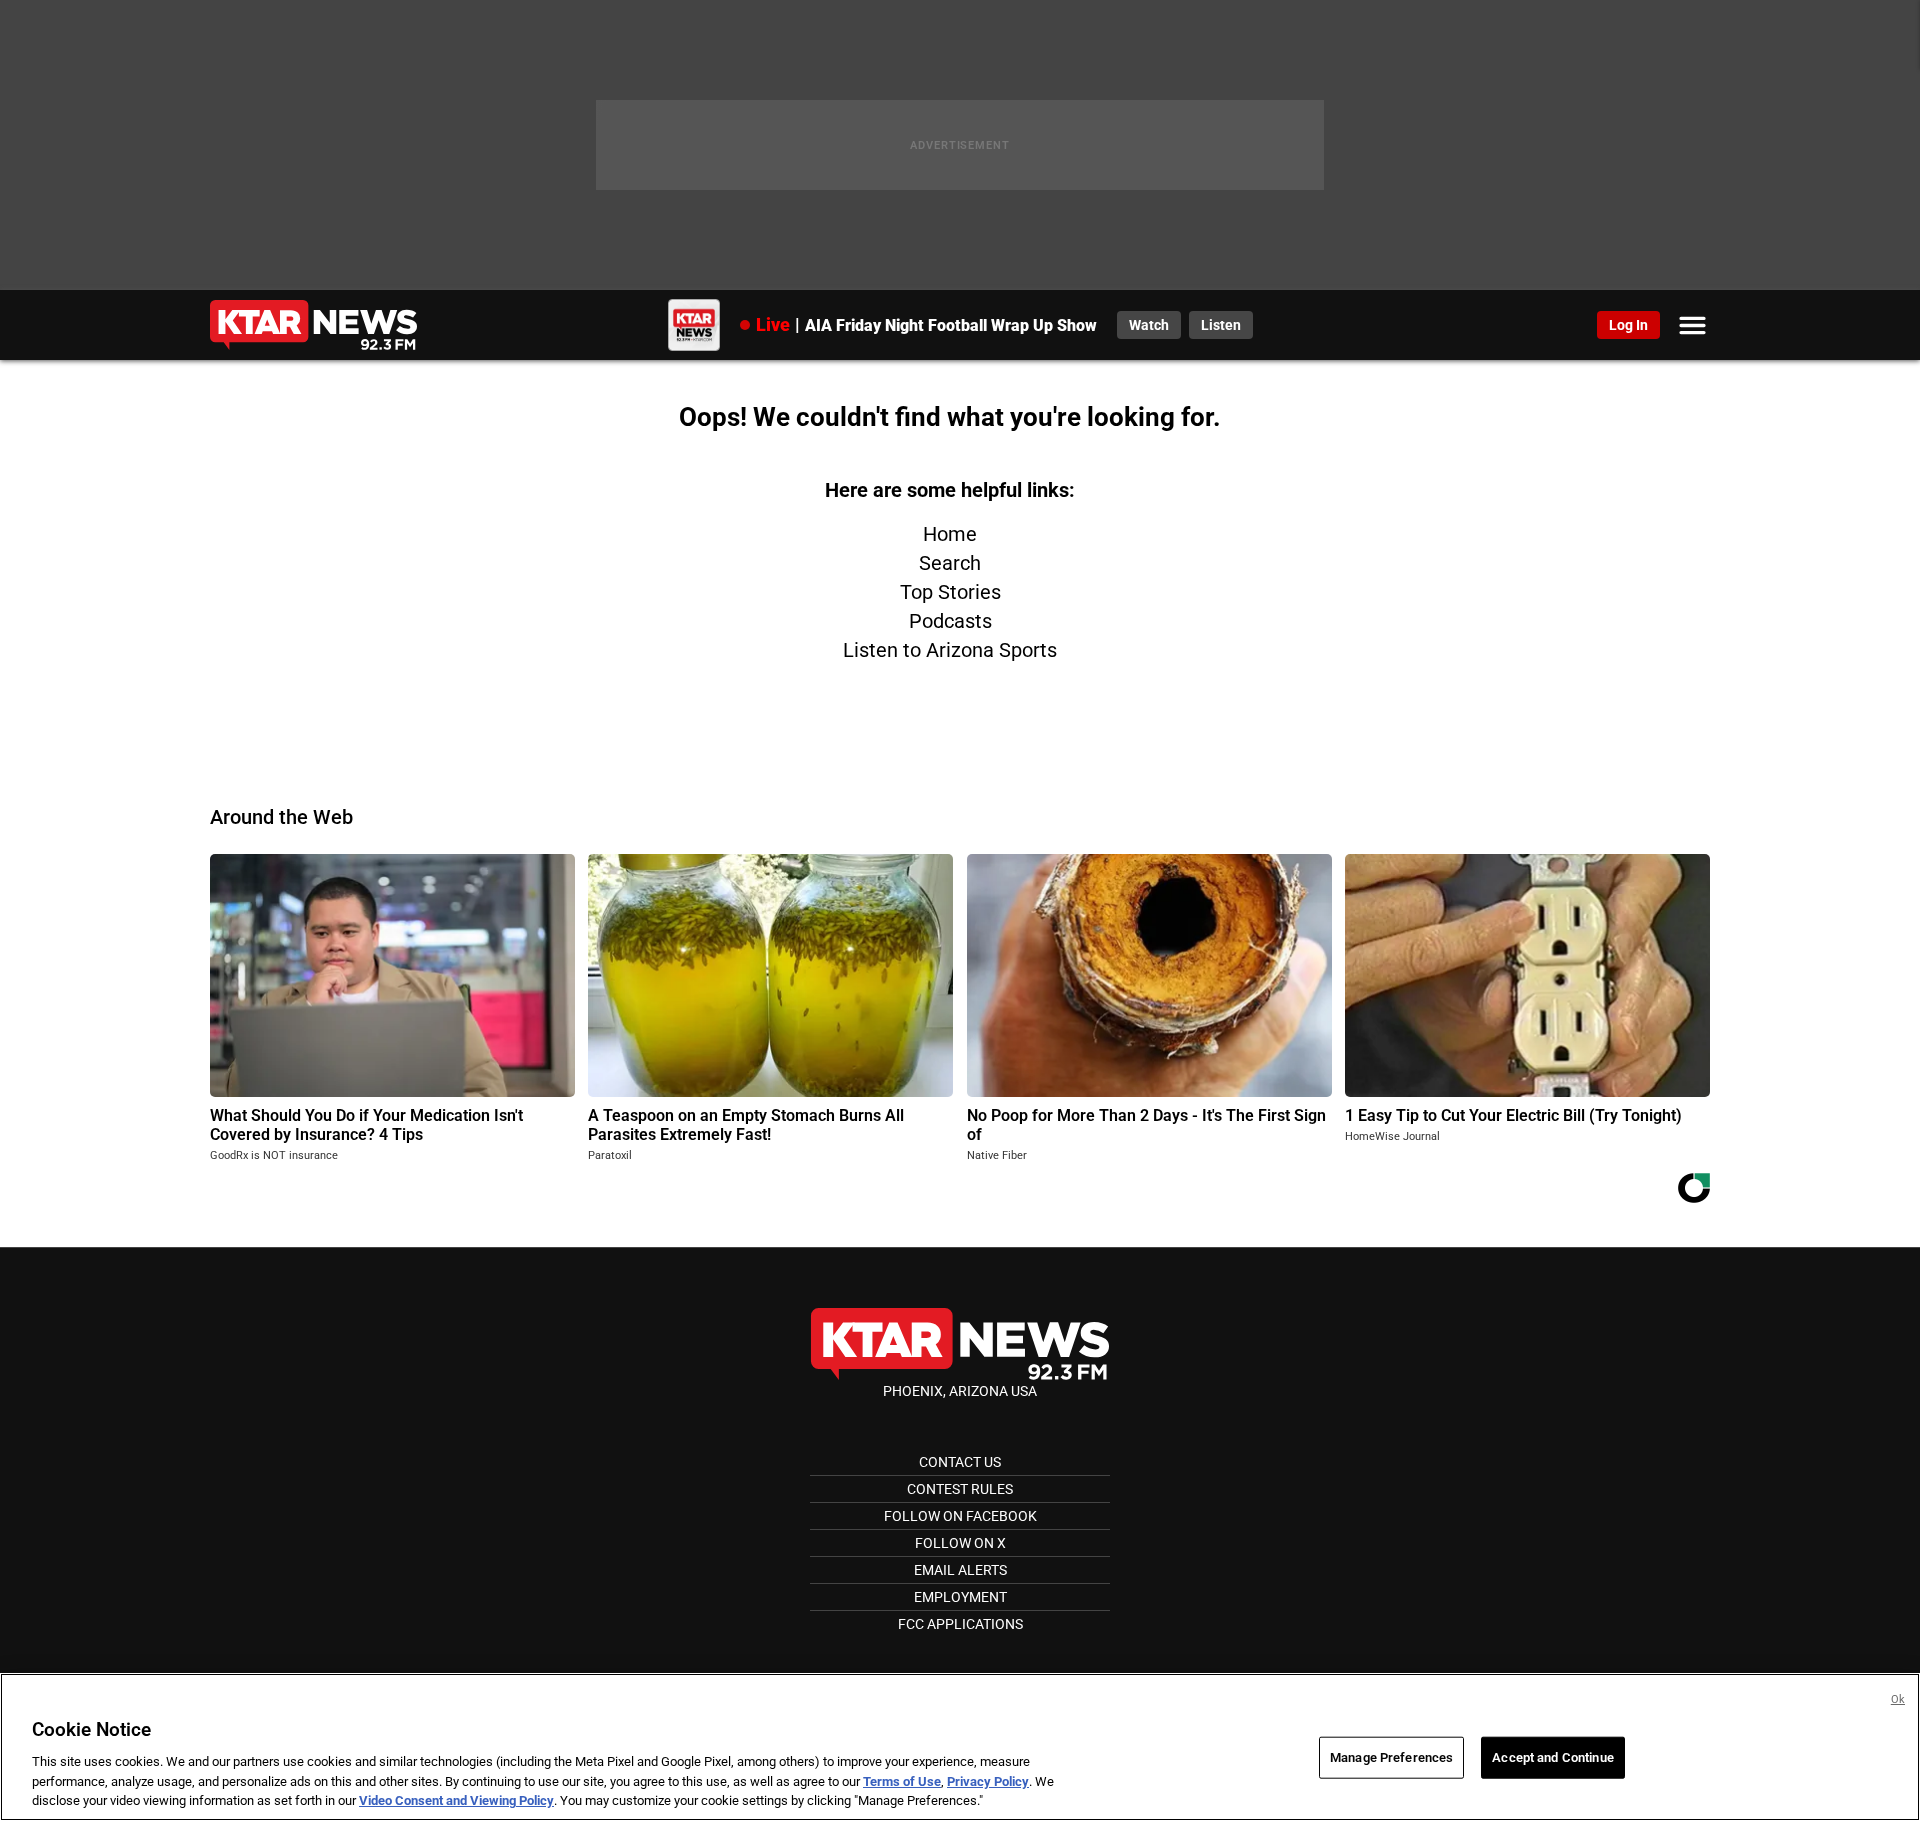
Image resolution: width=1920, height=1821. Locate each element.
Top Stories (950, 592)
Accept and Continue (1552, 1757)
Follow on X (960, 1543)
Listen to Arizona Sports (950, 650)
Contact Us (960, 1462)
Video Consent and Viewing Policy (456, 1800)
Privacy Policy (988, 1781)
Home (950, 534)
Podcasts (950, 621)
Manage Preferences (1391, 1757)
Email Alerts (960, 1570)
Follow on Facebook (960, 1516)
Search (950, 563)
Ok (1898, 1699)
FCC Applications (960, 1624)
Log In (1628, 325)
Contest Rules (960, 1489)
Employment (960, 1597)
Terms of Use (902, 1781)
